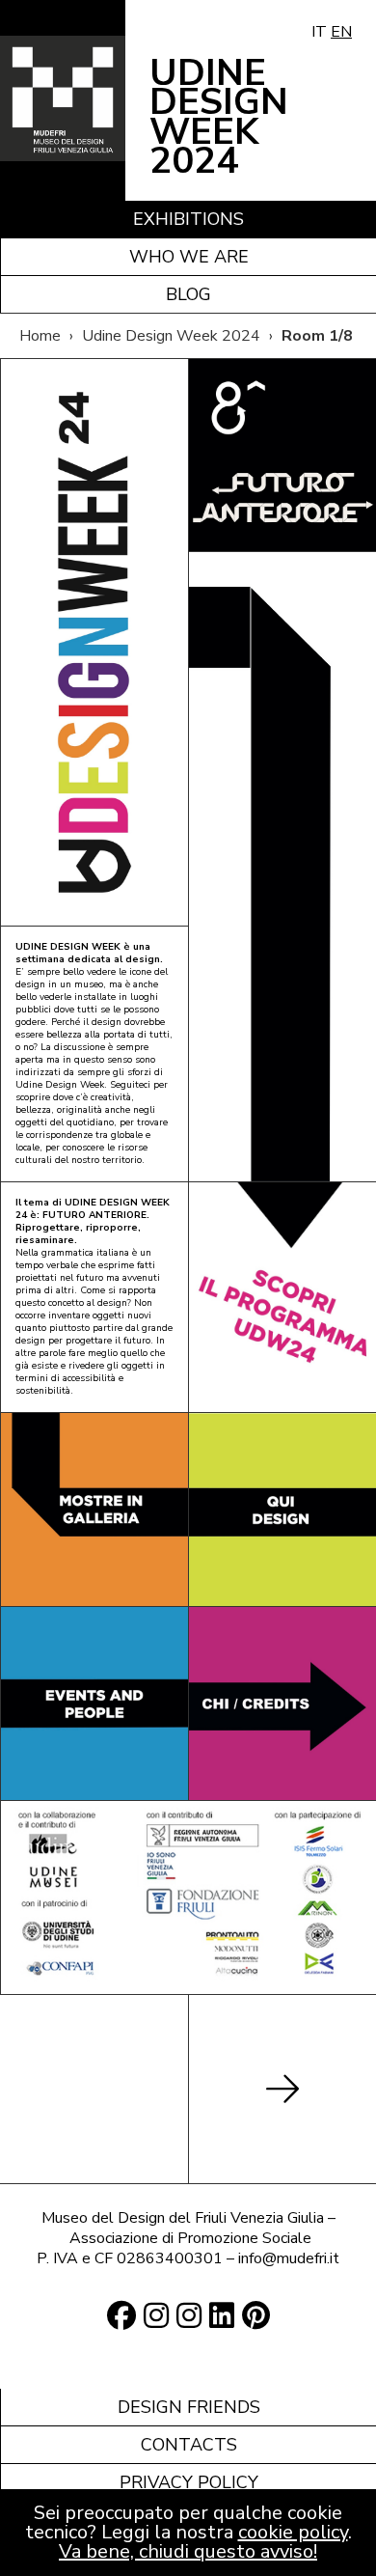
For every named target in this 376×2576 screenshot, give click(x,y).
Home (40, 336)
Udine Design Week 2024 (171, 336)
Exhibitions (188, 219)
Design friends (189, 2407)
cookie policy (293, 2532)
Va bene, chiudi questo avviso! (188, 2551)
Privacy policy (189, 2482)
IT (319, 32)
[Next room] (282, 2089)
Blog (188, 294)
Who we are (189, 257)
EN (341, 32)
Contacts (189, 2445)
